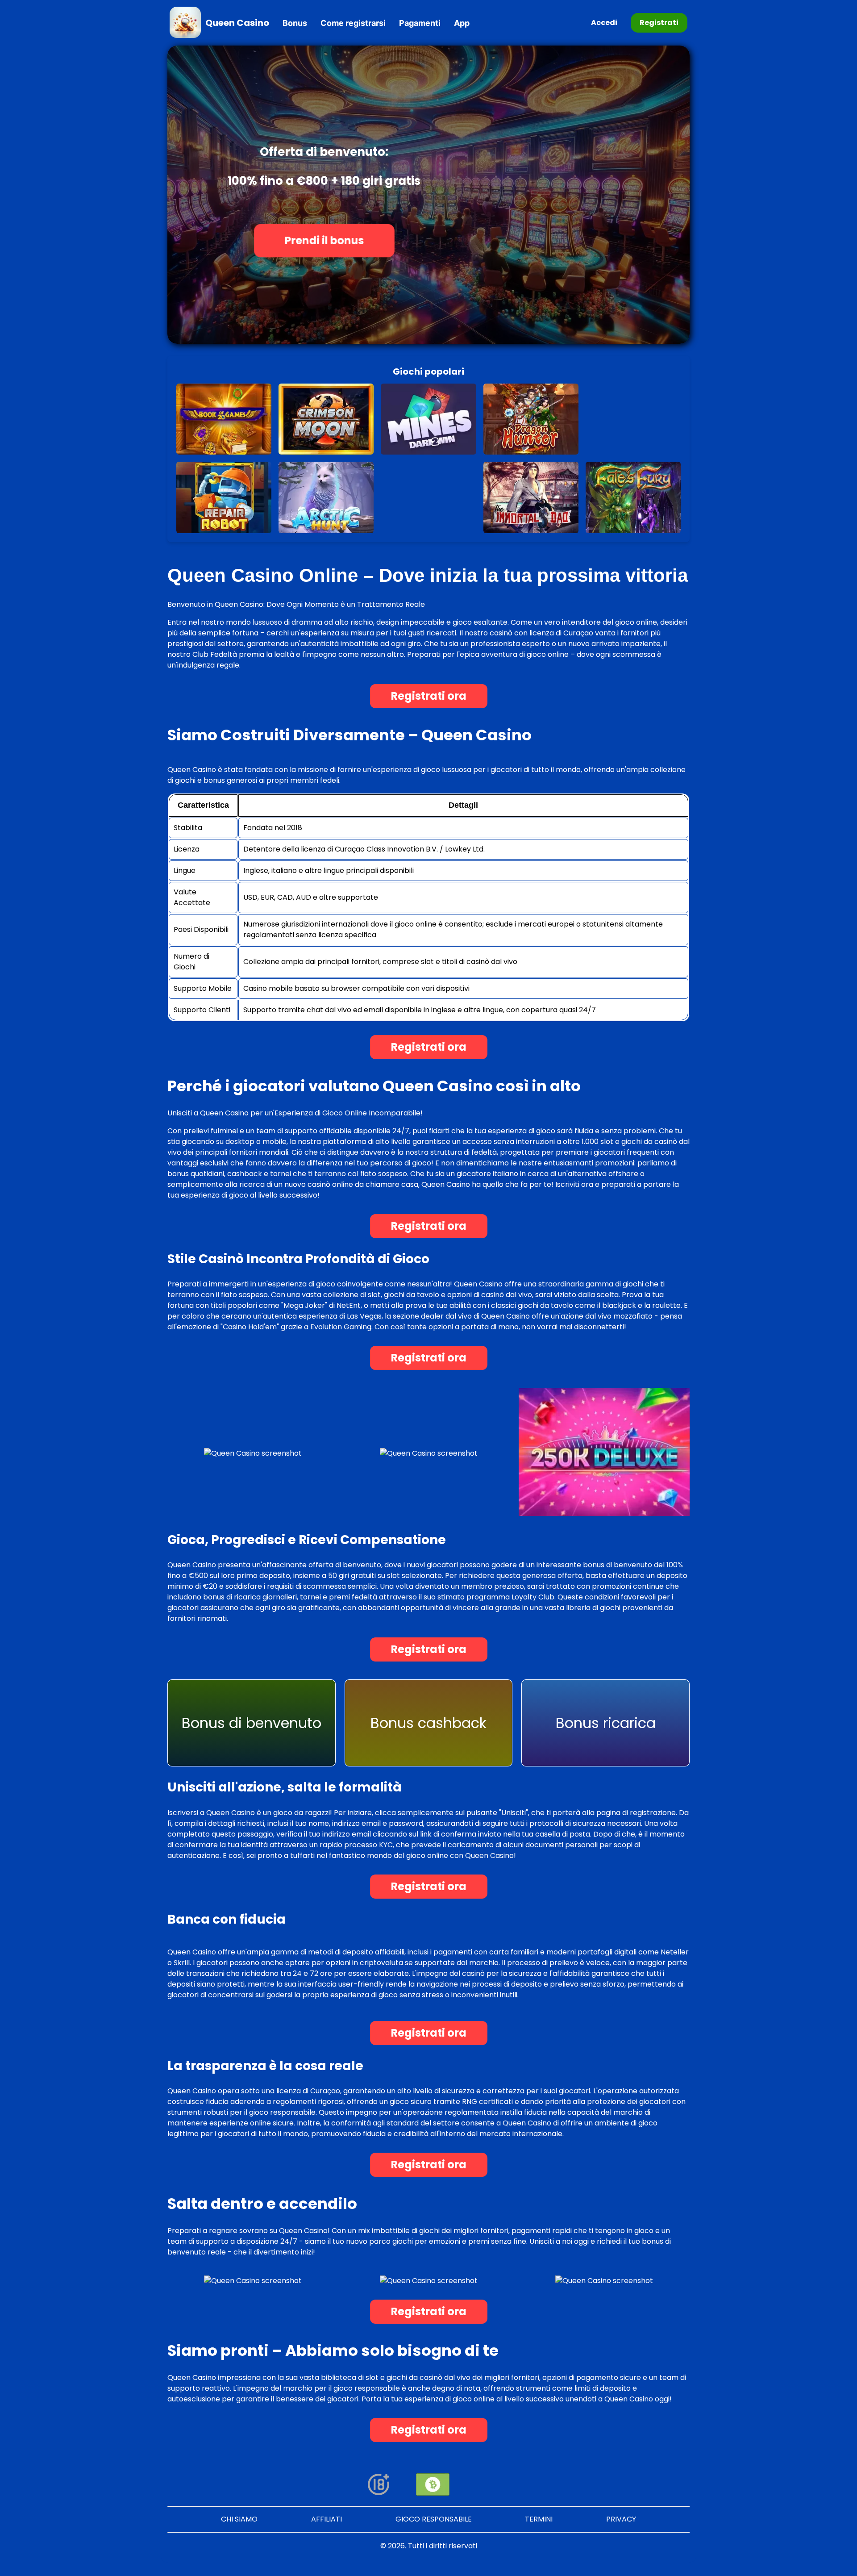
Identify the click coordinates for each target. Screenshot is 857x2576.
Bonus (295, 23)
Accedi (604, 23)
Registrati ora (429, 696)
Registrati (659, 23)
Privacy (621, 2519)
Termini (539, 2519)
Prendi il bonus (324, 241)
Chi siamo (239, 2519)
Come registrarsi (353, 23)
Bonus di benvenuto (252, 1723)
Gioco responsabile (434, 2519)
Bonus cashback (428, 1723)
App (462, 23)
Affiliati (327, 2519)
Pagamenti (420, 23)
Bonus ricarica (606, 1723)
